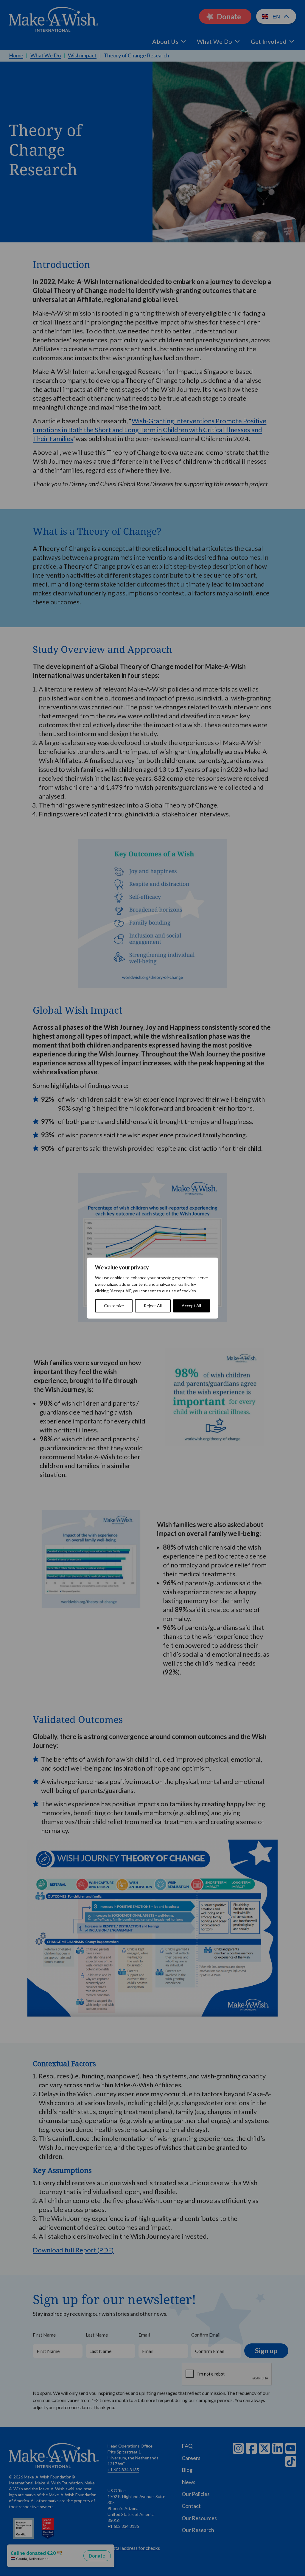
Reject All (153, 1306)
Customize (114, 1306)
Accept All (191, 1306)
